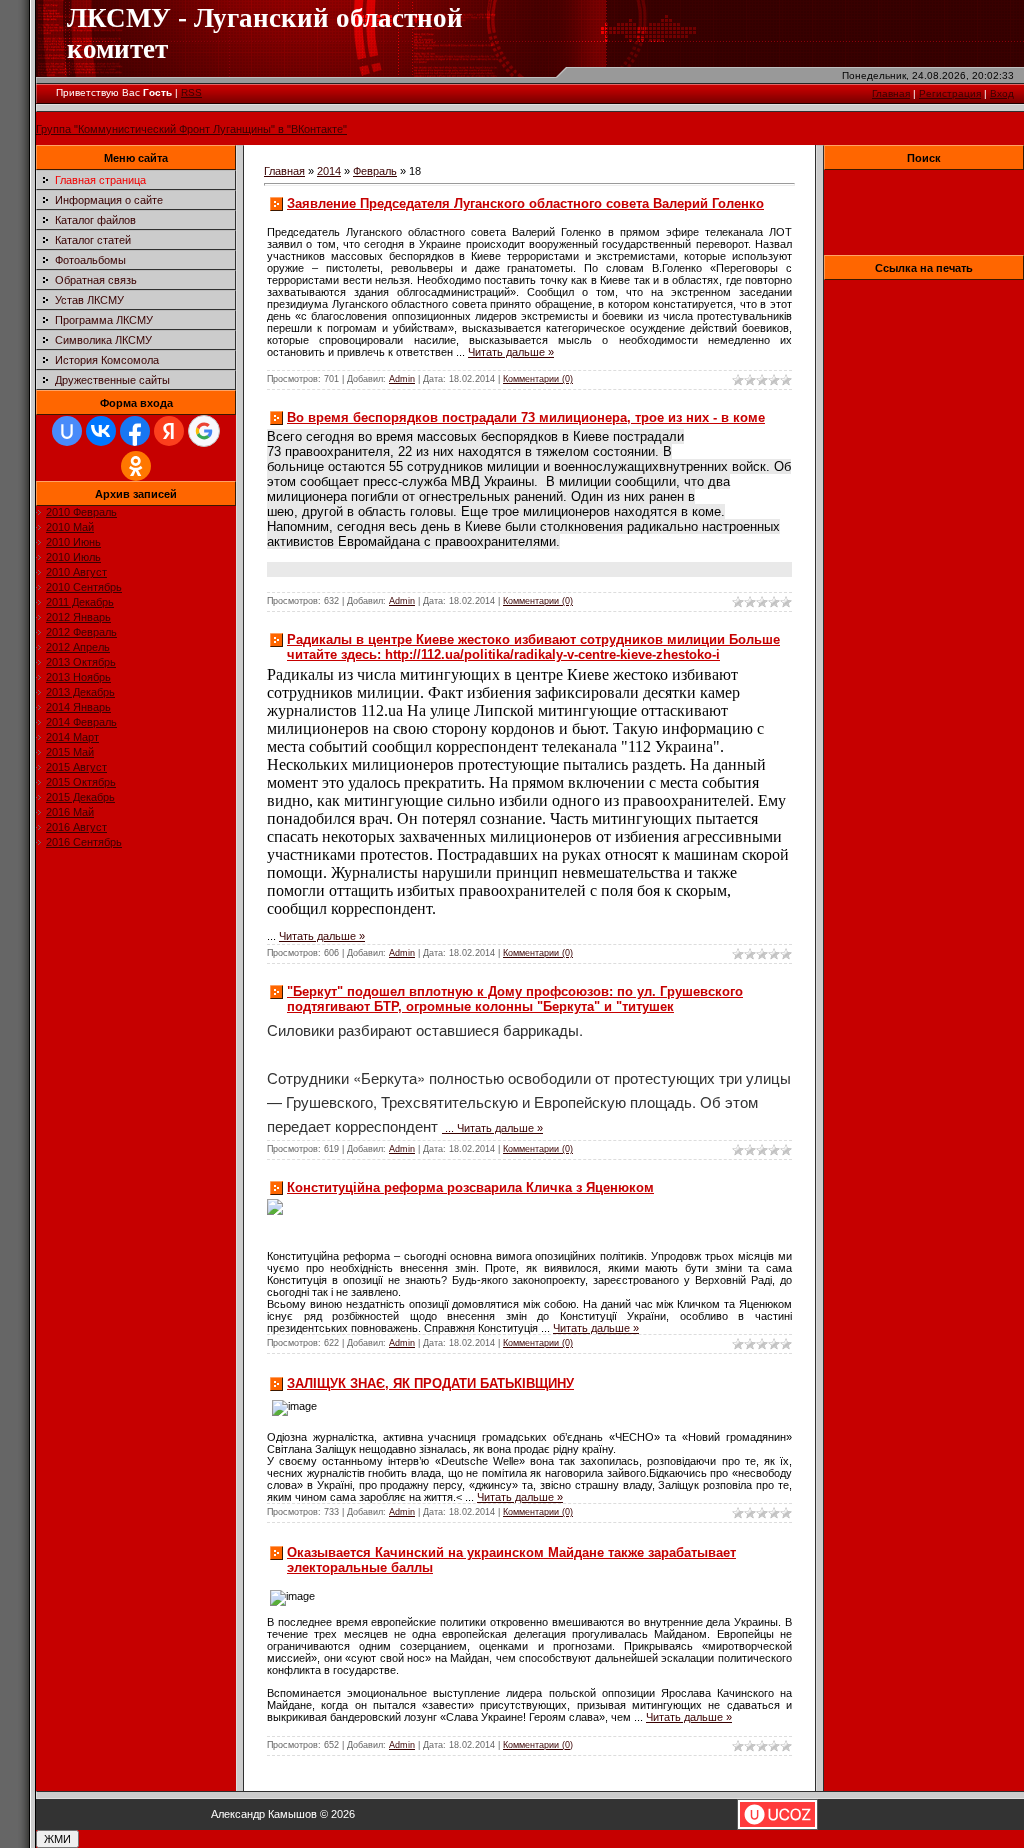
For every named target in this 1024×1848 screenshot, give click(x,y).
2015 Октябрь (81, 782)
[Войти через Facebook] (135, 431)
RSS (191, 92)
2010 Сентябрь (84, 587)
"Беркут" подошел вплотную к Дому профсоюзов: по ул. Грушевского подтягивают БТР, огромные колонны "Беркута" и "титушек (515, 999)
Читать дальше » (511, 352)
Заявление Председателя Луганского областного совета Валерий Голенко (525, 203)
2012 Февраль (81, 632)
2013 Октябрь (81, 662)
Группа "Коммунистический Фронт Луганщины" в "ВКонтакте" (191, 129)
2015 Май (70, 752)
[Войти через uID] (67, 431)
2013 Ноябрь (78, 677)
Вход (1002, 93)
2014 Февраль (81, 722)
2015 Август (76, 767)
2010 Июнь (73, 542)
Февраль (375, 171)
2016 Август (76, 827)
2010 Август (76, 572)
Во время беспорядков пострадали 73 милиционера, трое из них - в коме (526, 417)
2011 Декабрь (80, 602)
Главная (891, 93)
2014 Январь (78, 707)
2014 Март (72, 737)
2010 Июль (73, 557)
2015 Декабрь (80, 797)
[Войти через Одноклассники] (136, 466)
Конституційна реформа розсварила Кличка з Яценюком (470, 1187)
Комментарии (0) (538, 379)
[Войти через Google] (204, 431)
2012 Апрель (78, 647)
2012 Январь (78, 617)
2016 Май (70, 812)
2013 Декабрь (80, 692)
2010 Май (70, 527)
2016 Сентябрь (84, 842)
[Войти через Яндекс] (169, 431)
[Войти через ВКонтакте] (101, 431)
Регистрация (950, 93)
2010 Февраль (81, 512)
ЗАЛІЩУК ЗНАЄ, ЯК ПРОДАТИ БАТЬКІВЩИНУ (430, 1383)
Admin (402, 379)
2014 (329, 171)
